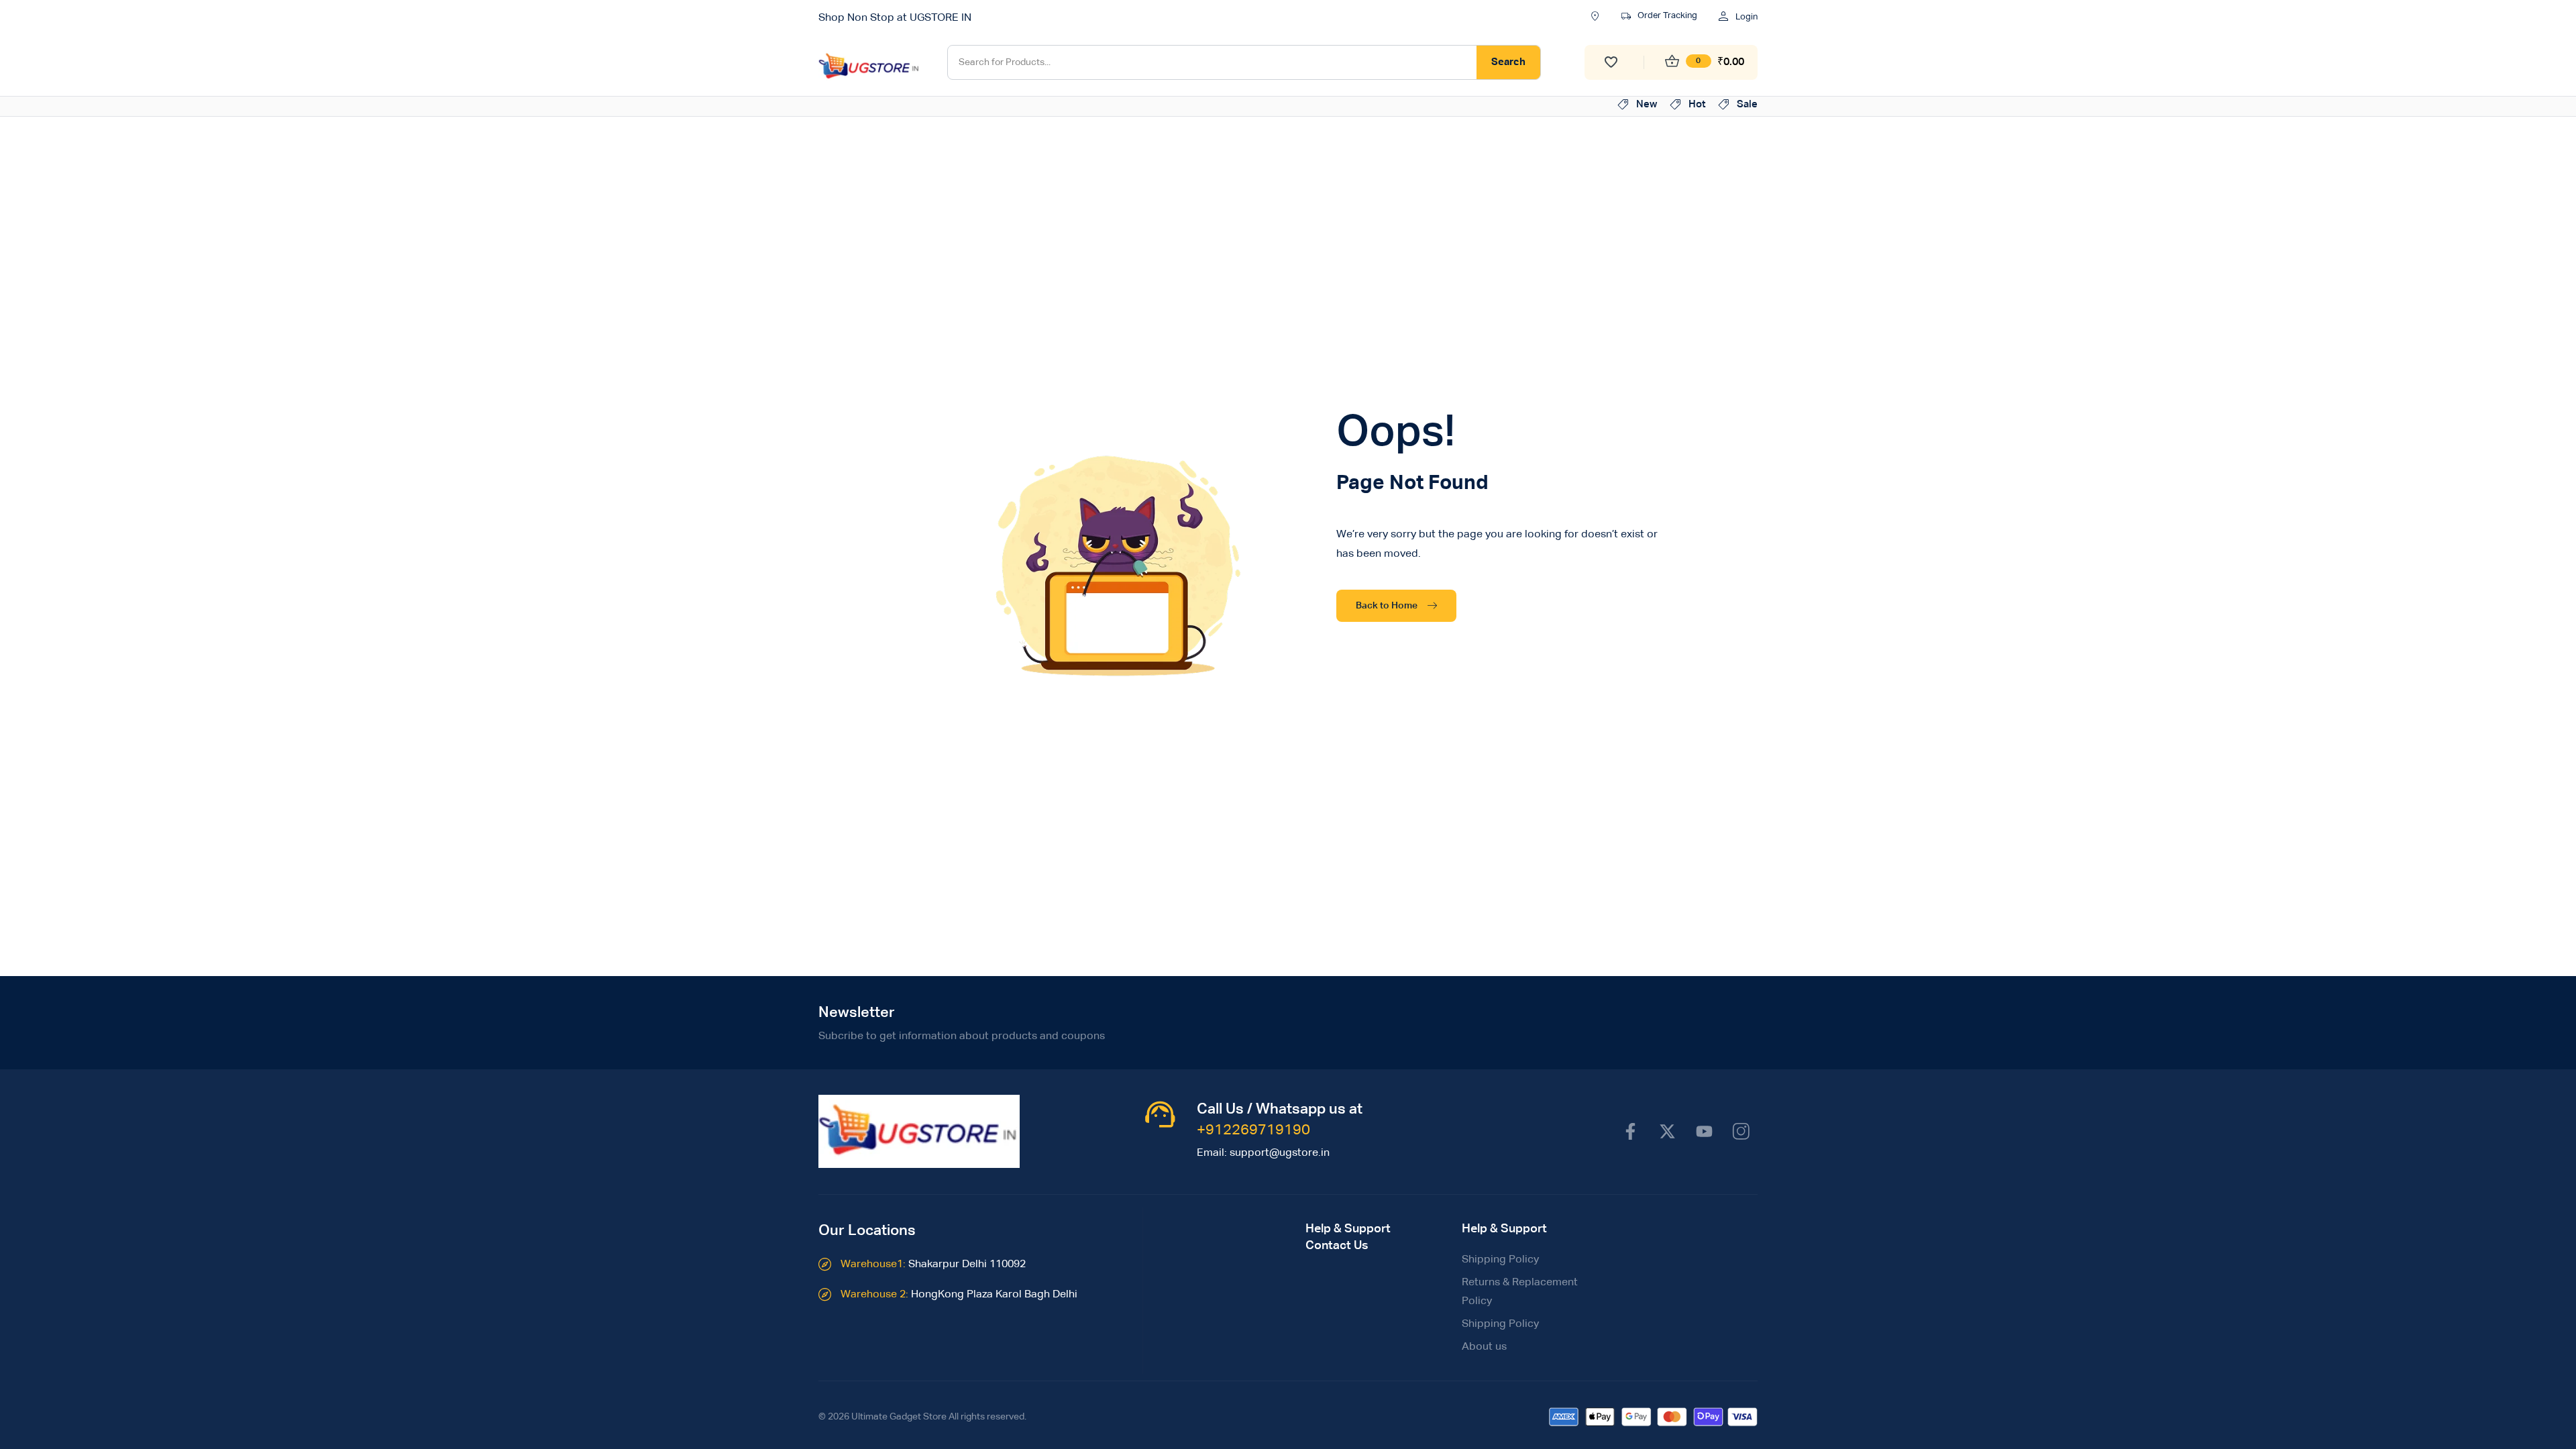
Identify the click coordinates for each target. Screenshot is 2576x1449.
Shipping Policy (1500, 1260)
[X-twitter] (1667, 1131)
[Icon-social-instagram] (1741, 1131)
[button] (1659, 17)
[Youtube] (1704, 1131)
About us (1484, 1347)
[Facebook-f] (1630, 1131)
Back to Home (1387, 606)
